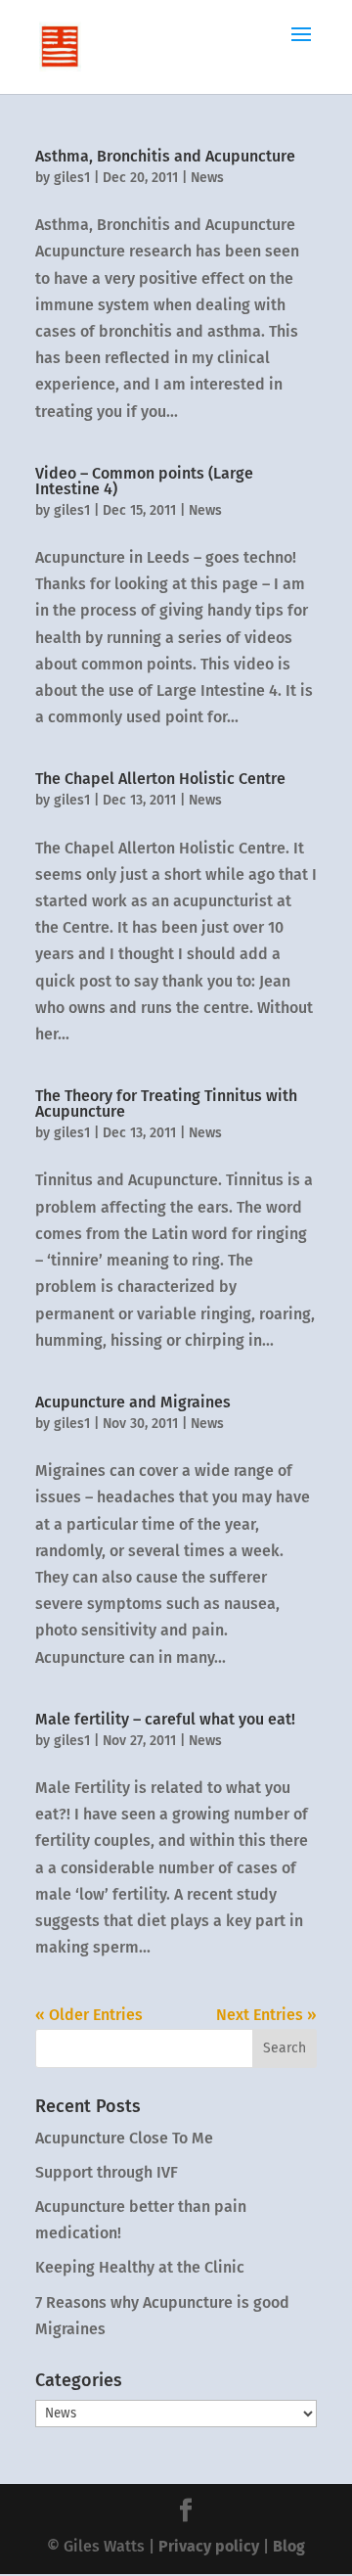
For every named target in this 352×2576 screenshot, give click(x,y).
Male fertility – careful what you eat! (165, 1719)
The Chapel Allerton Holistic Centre (160, 779)
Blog (289, 2546)
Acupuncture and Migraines (133, 1402)
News (207, 178)
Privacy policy (209, 2546)
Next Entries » (266, 2015)
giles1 (72, 178)
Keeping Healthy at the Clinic (140, 2267)
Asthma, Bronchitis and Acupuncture (165, 156)
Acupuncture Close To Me (124, 2138)
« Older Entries (89, 2015)
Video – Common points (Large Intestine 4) (144, 481)
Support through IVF (107, 2172)
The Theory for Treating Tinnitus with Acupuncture (166, 1104)
